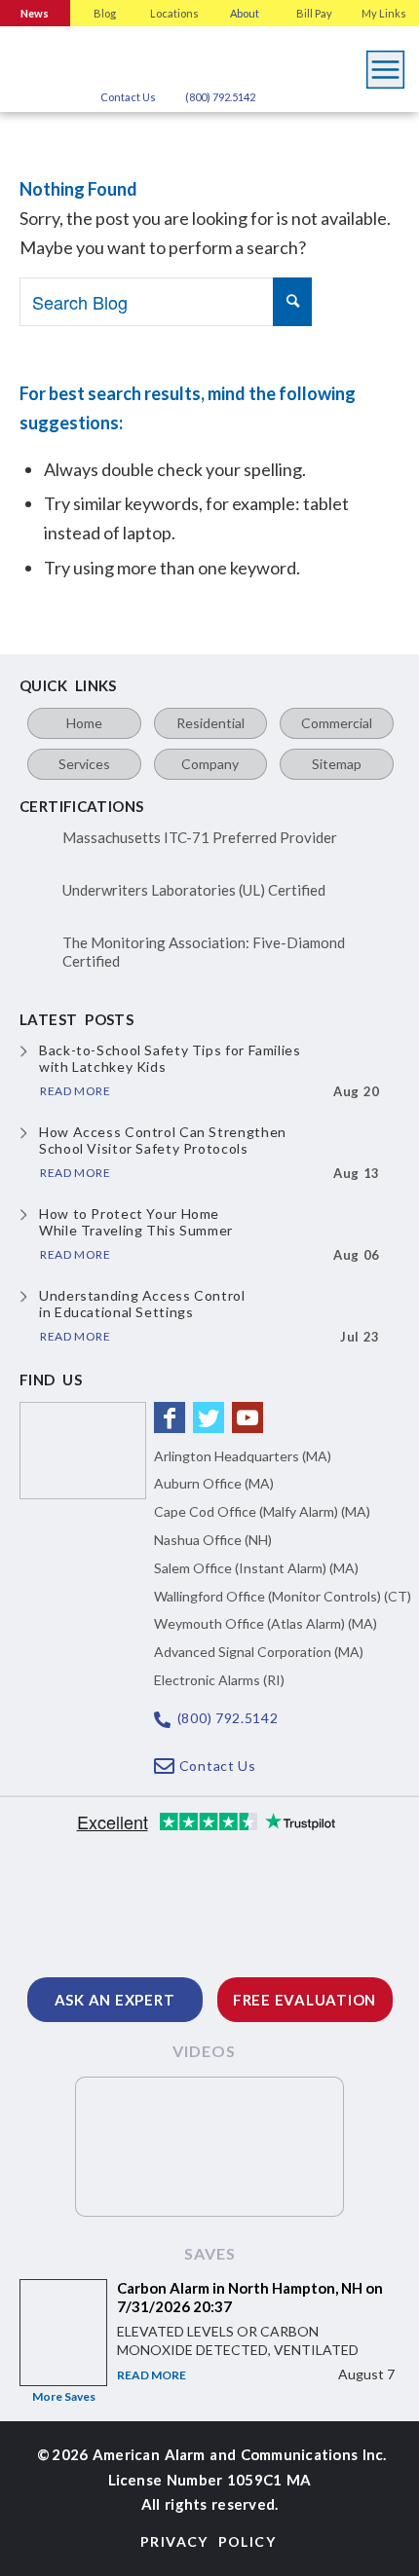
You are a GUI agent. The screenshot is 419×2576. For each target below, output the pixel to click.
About (245, 13)
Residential (210, 723)
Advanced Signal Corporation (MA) (259, 1652)
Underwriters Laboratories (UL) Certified (194, 890)
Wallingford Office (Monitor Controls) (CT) (283, 1596)
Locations (174, 13)
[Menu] (386, 64)
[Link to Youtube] (248, 1417)
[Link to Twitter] (209, 1417)
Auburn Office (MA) (214, 1483)
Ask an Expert (115, 2000)
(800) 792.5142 (220, 97)
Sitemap (337, 764)
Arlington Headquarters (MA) (243, 1456)
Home (84, 723)
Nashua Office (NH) (213, 1540)
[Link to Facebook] (170, 1417)
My (384, 13)
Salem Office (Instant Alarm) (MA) (256, 1568)
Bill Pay (314, 13)
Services (84, 764)
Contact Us (128, 97)
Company (210, 764)
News (35, 13)
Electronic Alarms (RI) (219, 1680)
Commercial (337, 723)
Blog (105, 13)
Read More (152, 2375)
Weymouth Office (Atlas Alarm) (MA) (266, 1623)
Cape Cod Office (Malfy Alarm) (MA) (262, 1511)
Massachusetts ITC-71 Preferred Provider (200, 837)
